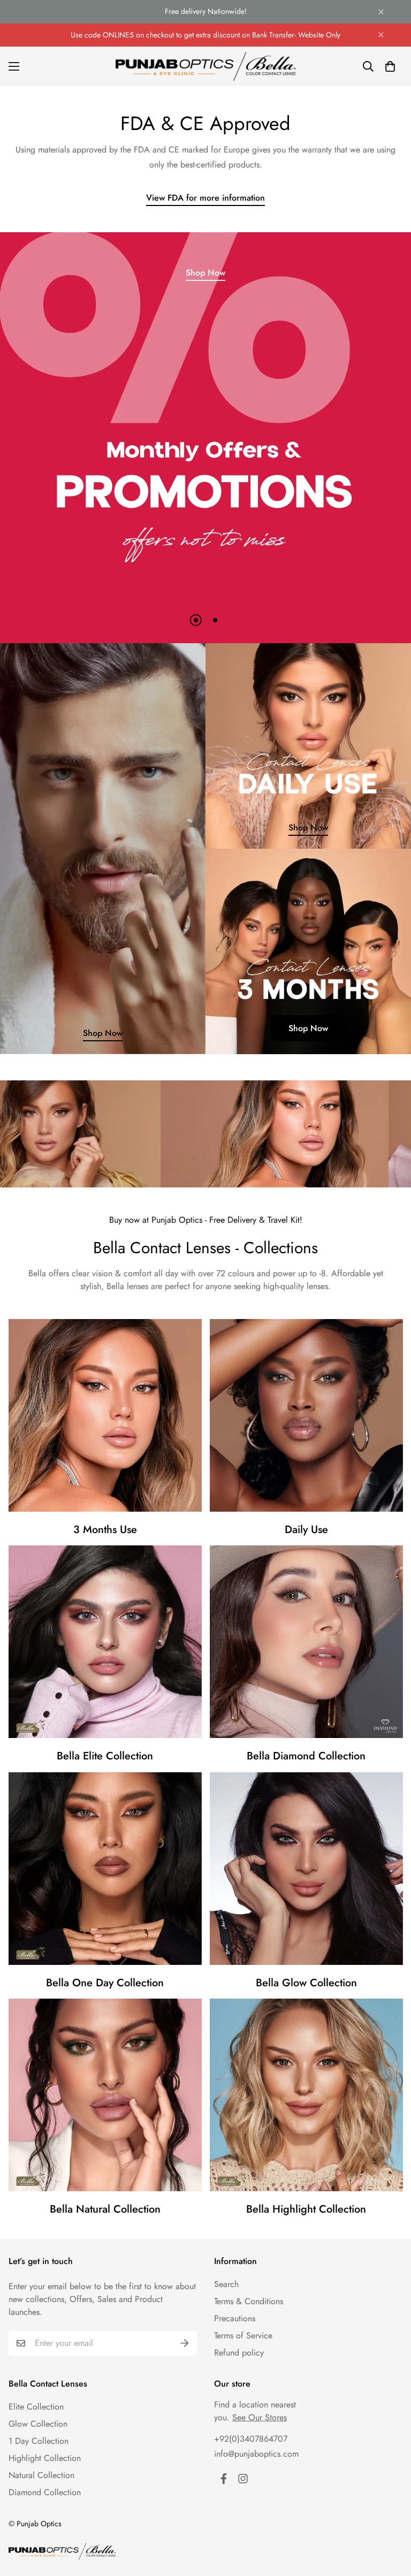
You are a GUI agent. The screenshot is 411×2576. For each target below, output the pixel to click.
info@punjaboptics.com (256, 2454)
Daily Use (306, 1530)
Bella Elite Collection (105, 1757)
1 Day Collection (39, 2441)
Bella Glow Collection (306, 1983)
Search (226, 2284)
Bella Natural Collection (105, 2210)
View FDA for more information (205, 198)
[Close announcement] (381, 12)
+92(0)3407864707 (251, 2439)
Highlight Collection (45, 2458)
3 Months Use (105, 1530)
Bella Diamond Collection (306, 1757)
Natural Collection (41, 2475)
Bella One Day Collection (105, 1983)
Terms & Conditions (249, 2301)
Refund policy (239, 2353)
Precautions (235, 2318)
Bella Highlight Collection (306, 2210)
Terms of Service (243, 2335)
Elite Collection (36, 2407)
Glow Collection (38, 2424)
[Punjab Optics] (205, 66)
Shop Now (103, 1033)
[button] (390, 66)
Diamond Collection (45, 2492)
